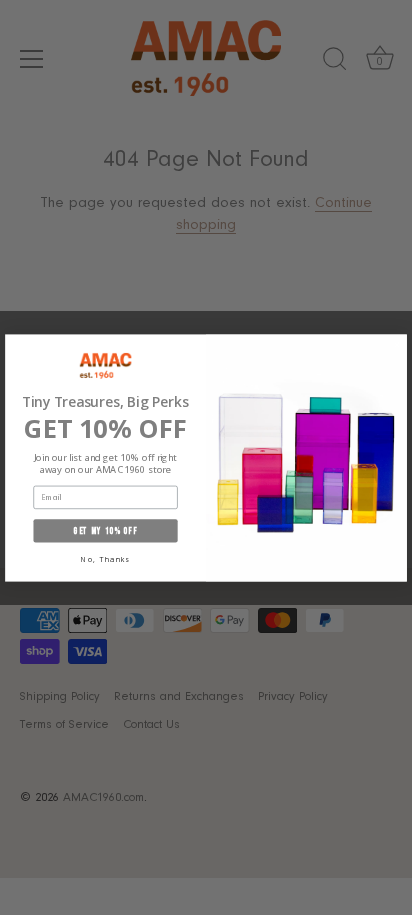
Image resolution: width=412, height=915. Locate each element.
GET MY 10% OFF (105, 530)
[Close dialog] (396, 344)
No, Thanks (105, 559)
